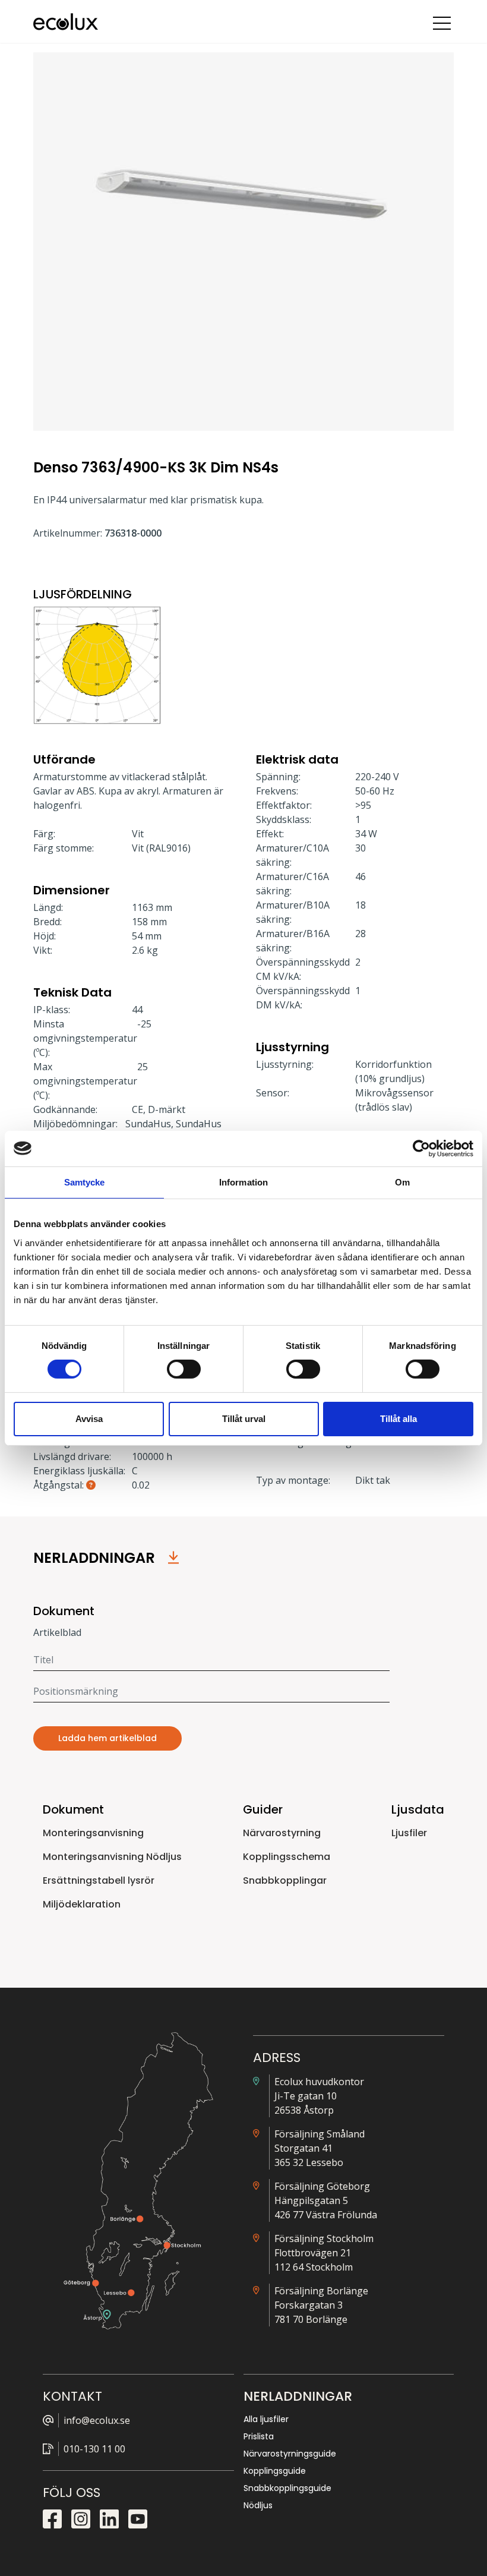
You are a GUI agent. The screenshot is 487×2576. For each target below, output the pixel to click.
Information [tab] (243, 1182)
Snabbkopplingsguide (287, 2488)
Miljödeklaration (82, 1904)
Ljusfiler (409, 1833)
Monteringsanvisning (93, 1833)
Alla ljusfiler (266, 2419)
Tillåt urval (244, 1419)
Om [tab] (402, 1182)
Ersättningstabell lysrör (99, 1880)
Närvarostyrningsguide (290, 2454)
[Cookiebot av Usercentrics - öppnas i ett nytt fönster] (421, 1148)
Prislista (259, 2436)
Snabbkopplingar (285, 1880)
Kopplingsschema (287, 1857)
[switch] (184, 1369)
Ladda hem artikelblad (107, 1738)
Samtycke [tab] (85, 1182)
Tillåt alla (399, 1419)
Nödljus (258, 2505)
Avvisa (89, 1419)
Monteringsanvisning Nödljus (112, 1857)
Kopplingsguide (275, 2471)
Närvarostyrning (282, 1833)
